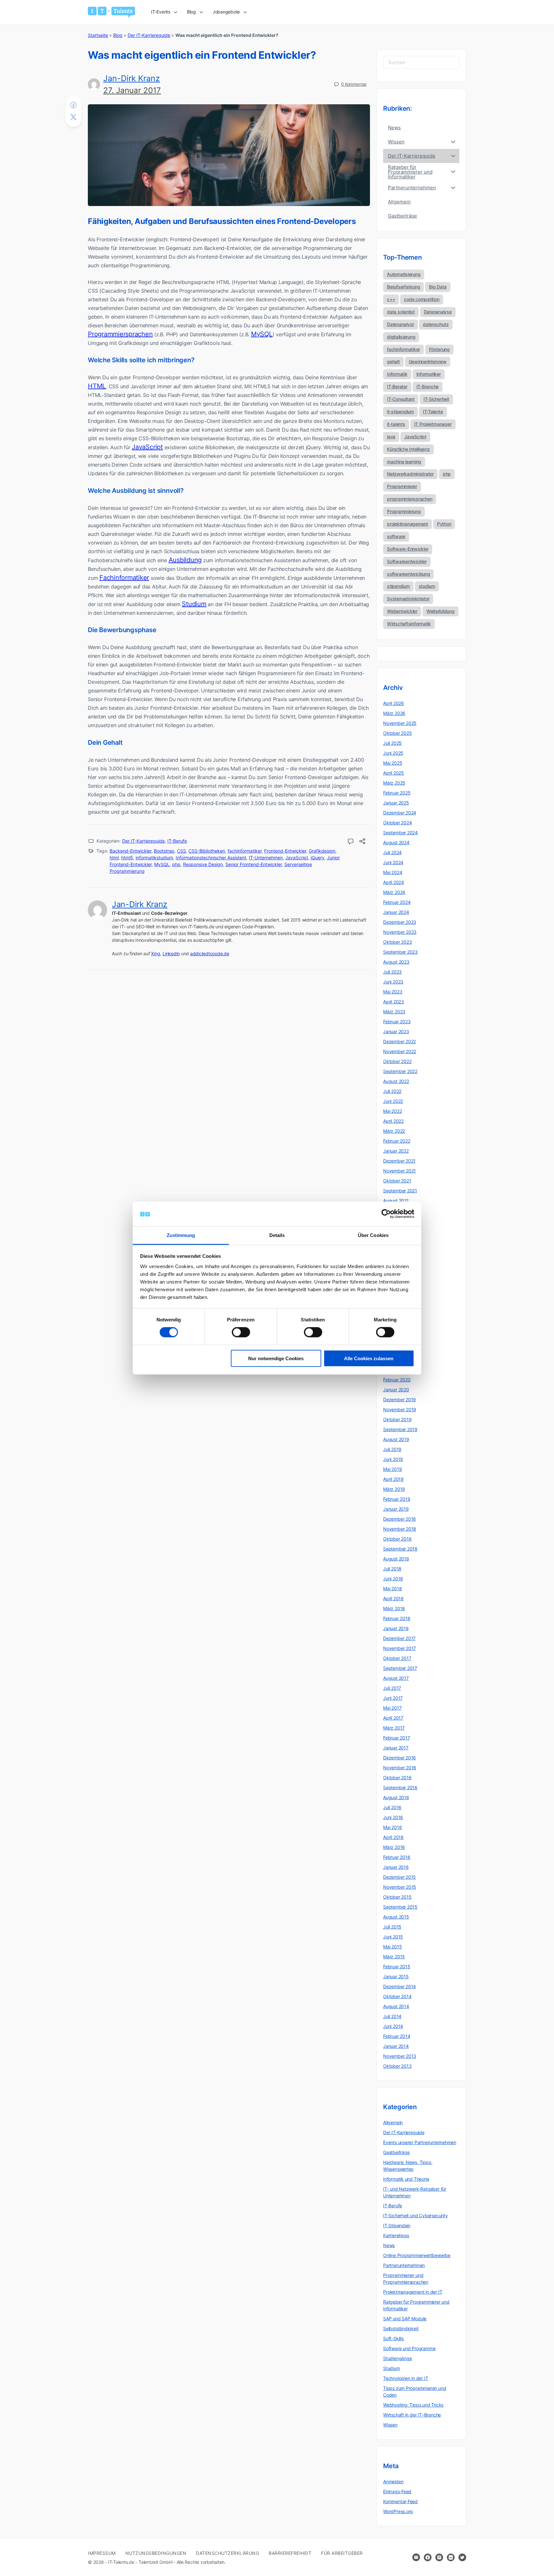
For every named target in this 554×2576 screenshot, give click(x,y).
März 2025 (394, 783)
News (389, 2245)
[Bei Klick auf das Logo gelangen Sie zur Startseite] (111, 12)
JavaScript (147, 447)
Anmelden (393, 2482)
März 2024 (394, 892)
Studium (194, 604)
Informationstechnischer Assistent (211, 858)
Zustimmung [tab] (181, 1235)
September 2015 (400, 1907)
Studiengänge (397, 2358)
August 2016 (396, 1797)
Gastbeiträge (396, 2152)
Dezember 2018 (399, 1519)
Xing (155, 953)
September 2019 (400, 1429)
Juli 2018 (392, 1569)
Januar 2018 (396, 1628)
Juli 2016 (392, 1807)
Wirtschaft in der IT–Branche (412, 2415)
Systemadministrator (408, 599)
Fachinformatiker (124, 578)
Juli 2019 (392, 1449)
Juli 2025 (392, 743)
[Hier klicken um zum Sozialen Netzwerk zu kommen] (428, 2557)
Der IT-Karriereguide (149, 35)
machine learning (404, 462)
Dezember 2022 (399, 1041)
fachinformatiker (245, 851)
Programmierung (404, 511)
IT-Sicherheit (436, 399)
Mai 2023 (393, 992)
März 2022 (394, 1131)
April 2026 (394, 703)
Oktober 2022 (397, 1061)
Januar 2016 (396, 1867)
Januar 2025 (396, 803)
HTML (97, 386)
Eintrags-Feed (397, 2491)
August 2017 (396, 1678)
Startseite (98, 35)
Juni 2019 (393, 1459)
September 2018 (400, 1549)
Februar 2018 (397, 1618)
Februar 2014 (397, 2036)
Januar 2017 (396, 1748)
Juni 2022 (393, 1101)
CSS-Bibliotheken (207, 851)
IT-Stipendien (397, 2225)
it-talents (396, 424)
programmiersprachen (410, 499)
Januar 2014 (396, 2046)
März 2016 (394, 1847)
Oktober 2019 (397, 1419)
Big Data (438, 287)
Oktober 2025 (397, 733)
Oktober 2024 (397, 823)
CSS (181, 851)
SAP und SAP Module (405, 2318)
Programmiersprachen (120, 334)
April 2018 (393, 1598)
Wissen (390, 2425)
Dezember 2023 (400, 922)
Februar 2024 (397, 902)
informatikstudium (154, 858)
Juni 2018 (393, 1579)
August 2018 (396, 1559)
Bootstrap (164, 851)
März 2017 (394, 1728)
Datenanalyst (400, 324)
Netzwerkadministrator (410, 474)
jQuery (318, 858)
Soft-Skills (393, 2338)
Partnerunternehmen (404, 2265)
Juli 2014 (392, 2016)
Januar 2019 (396, 1509)
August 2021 (396, 1201)
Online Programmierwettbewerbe (417, 2255)
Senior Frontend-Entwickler (254, 864)
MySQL (262, 334)
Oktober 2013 (397, 2066)
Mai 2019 (392, 1469)
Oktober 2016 (397, 1777)
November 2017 (399, 1648)
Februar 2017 (396, 1738)
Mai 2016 (392, 1827)
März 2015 (394, 1957)
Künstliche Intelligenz (408, 449)
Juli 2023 (392, 972)
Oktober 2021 (397, 1181)
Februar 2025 (397, 793)
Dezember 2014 (399, 1986)
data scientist (401, 312)
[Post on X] (73, 117)
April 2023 (394, 1002)
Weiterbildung (441, 611)
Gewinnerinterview (428, 361)
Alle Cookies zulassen (369, 1358)
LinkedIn (171, 953)
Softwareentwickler (407, 561)
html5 (127, 858)
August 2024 (396, 842)
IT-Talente (433, 412)
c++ (391, 299)
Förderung (439, 349)
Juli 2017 (392, 1688)
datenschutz (436, 324)
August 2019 (396, 1439)
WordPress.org (398, 2511)
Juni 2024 (393, 862)
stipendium (398, 586)
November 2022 (400, 1051)
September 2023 (400, 952)
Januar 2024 (396, 912)
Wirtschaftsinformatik (409, 624)
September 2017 (400, 1668)
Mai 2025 (393, 763)
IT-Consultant (401, 399)
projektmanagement (407, 524)
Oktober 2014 (397, 1996)
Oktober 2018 (397, 1539)
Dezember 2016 (399, 1758)
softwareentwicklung (408, 574)
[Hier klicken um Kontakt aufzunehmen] (416, 2557)
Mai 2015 (392, 1947)
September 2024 (400, 833)
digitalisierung (401, 337)
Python (444, 524)
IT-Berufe (177, 841)
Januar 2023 (396, 1031)
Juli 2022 (392, 1091)
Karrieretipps (396, 2235)
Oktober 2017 (397, 1658)
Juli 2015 (392, 1927)
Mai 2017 (392, 1708)
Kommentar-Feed (400, 2501)
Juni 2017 (393, 1698)
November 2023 (400, 932)
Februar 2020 (397, 1380)
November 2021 (399, 1171)
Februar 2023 (397, 1022)
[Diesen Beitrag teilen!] (362, 842)
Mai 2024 (393, 872)
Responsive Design (203, 864)
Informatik (397, 374)
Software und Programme (409, 2348)
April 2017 (393, 1718)
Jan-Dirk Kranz (132, 78)
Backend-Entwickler (130, 851)
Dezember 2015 (399, 1877)
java (391, 437)
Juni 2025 (393, 753)
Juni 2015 (393, 1937)
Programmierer (402, 486)
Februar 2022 (397, 1141)
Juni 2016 (393, 1817)
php (176, 864)
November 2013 (400, 2056)
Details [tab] (277, 1235)
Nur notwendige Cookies (276, 1358)
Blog (118, 35)
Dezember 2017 (399, 1638)
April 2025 (394, 773)
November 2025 (400, 723)
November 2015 (400, 1887)
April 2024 (394, 882)
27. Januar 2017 (132, 90)
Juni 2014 (393, 2026)
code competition (422, 299)
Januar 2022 (396, 1151)
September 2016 (400, 1787)
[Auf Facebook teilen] (73, 105)
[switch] (241, 1332)
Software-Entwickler (408, 549)
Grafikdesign (322, 851)
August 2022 (396, 1081)
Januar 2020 (396, 1390)
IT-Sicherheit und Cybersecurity (415, 2215)
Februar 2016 (397, 1857)
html (114, 858)
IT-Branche (428, 386)
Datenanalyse (438, 312)
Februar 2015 (397, 1966)
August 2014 (396, 2006)
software (396, 536)
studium (427, 586)
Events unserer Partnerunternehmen (420, 2142)
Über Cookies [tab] (373, 1235)
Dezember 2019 (399, 1400)
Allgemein (393, 2122)
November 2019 (400, 1409)
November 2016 (400, 1768)
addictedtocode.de (210, 953)
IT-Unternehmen (266, 858)
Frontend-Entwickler (285, 851)
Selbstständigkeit (401, 2328)
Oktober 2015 (397, 1897)
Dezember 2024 (400, 813)
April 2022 (393, 1121)
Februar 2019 (397, 1499)
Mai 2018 (392, 1589)
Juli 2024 (392, 852)
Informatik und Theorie (406, 2179)
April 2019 (393, 1479)
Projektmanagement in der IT (413, 2292)
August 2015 (396, 1917)
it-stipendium (400, 412)
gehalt (393, 361)
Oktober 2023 (397, 942)
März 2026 (394, 713)
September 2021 (400, 1191)
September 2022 (400, 1071)
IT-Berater (397, 386)
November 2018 (400, 1529)
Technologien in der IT (406, 2378)
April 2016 (393, 1837)
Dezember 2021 (399, 1161)
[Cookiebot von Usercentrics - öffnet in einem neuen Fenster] (386, 1214)
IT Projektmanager (433, 424)
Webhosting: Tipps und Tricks (413, 2405)
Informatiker (429, 374)
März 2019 (394, 1489)
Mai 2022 (392, 1111)
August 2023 (396, 962)
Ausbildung (185, 560)
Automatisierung (404, 274)
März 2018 (394, 1608)
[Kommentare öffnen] (351, 842)
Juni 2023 (393, 982)
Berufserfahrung (403, 287)
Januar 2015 (396, 1976)
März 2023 (394, 1012)
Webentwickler (402, 611)
